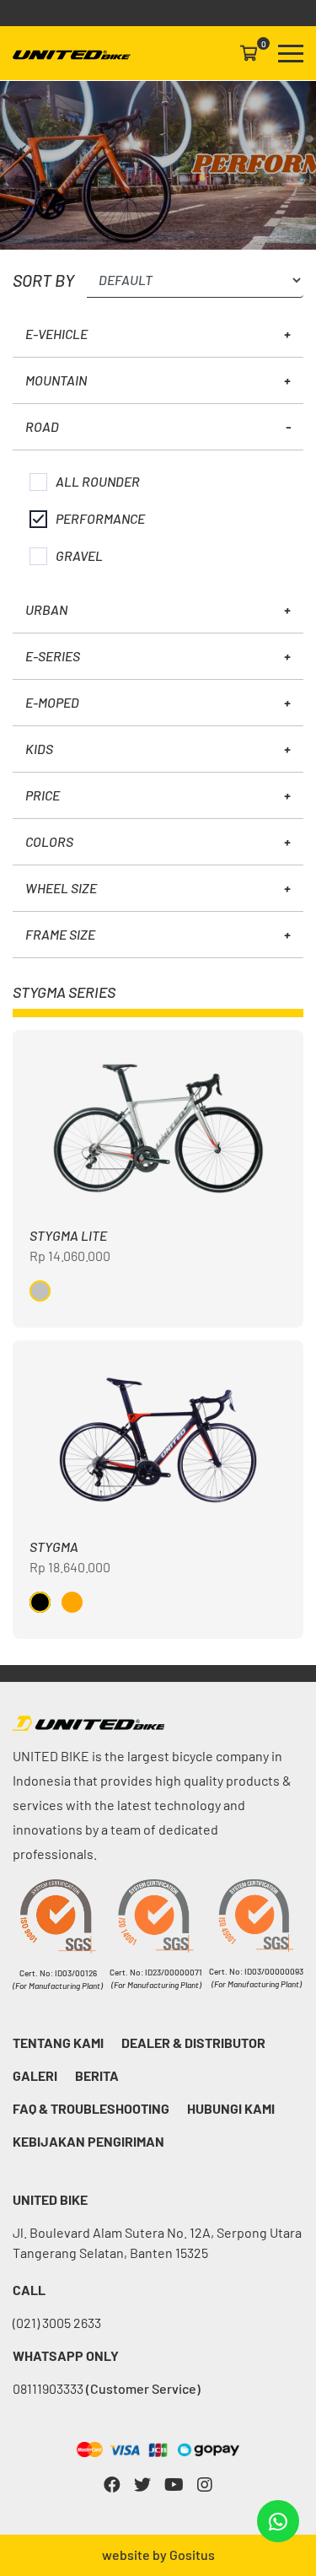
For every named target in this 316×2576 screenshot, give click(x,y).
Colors (49, 841)
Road (42, 426)
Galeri (35, 2075)
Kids (39, 749)
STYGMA (54, 1547)
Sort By (43, 280)
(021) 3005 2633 (57, 2323)
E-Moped (52, 702)
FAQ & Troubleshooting (91, 2108)
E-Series (53, 656)
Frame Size (60, 934)
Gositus (192, 2554)
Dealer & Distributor (193, 2042)
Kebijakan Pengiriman (88, 2141)
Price (43, 795)
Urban (46, 609)
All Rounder (98, 481)
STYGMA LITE (68, 1235)
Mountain (56, 380)
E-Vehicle (56, 334)
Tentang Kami (58, 2042)
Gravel (79, 555)
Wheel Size (61, 888)
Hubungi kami (231, 2108)
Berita (97, 2075)
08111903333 (107, 2388)
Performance (100, 518)
